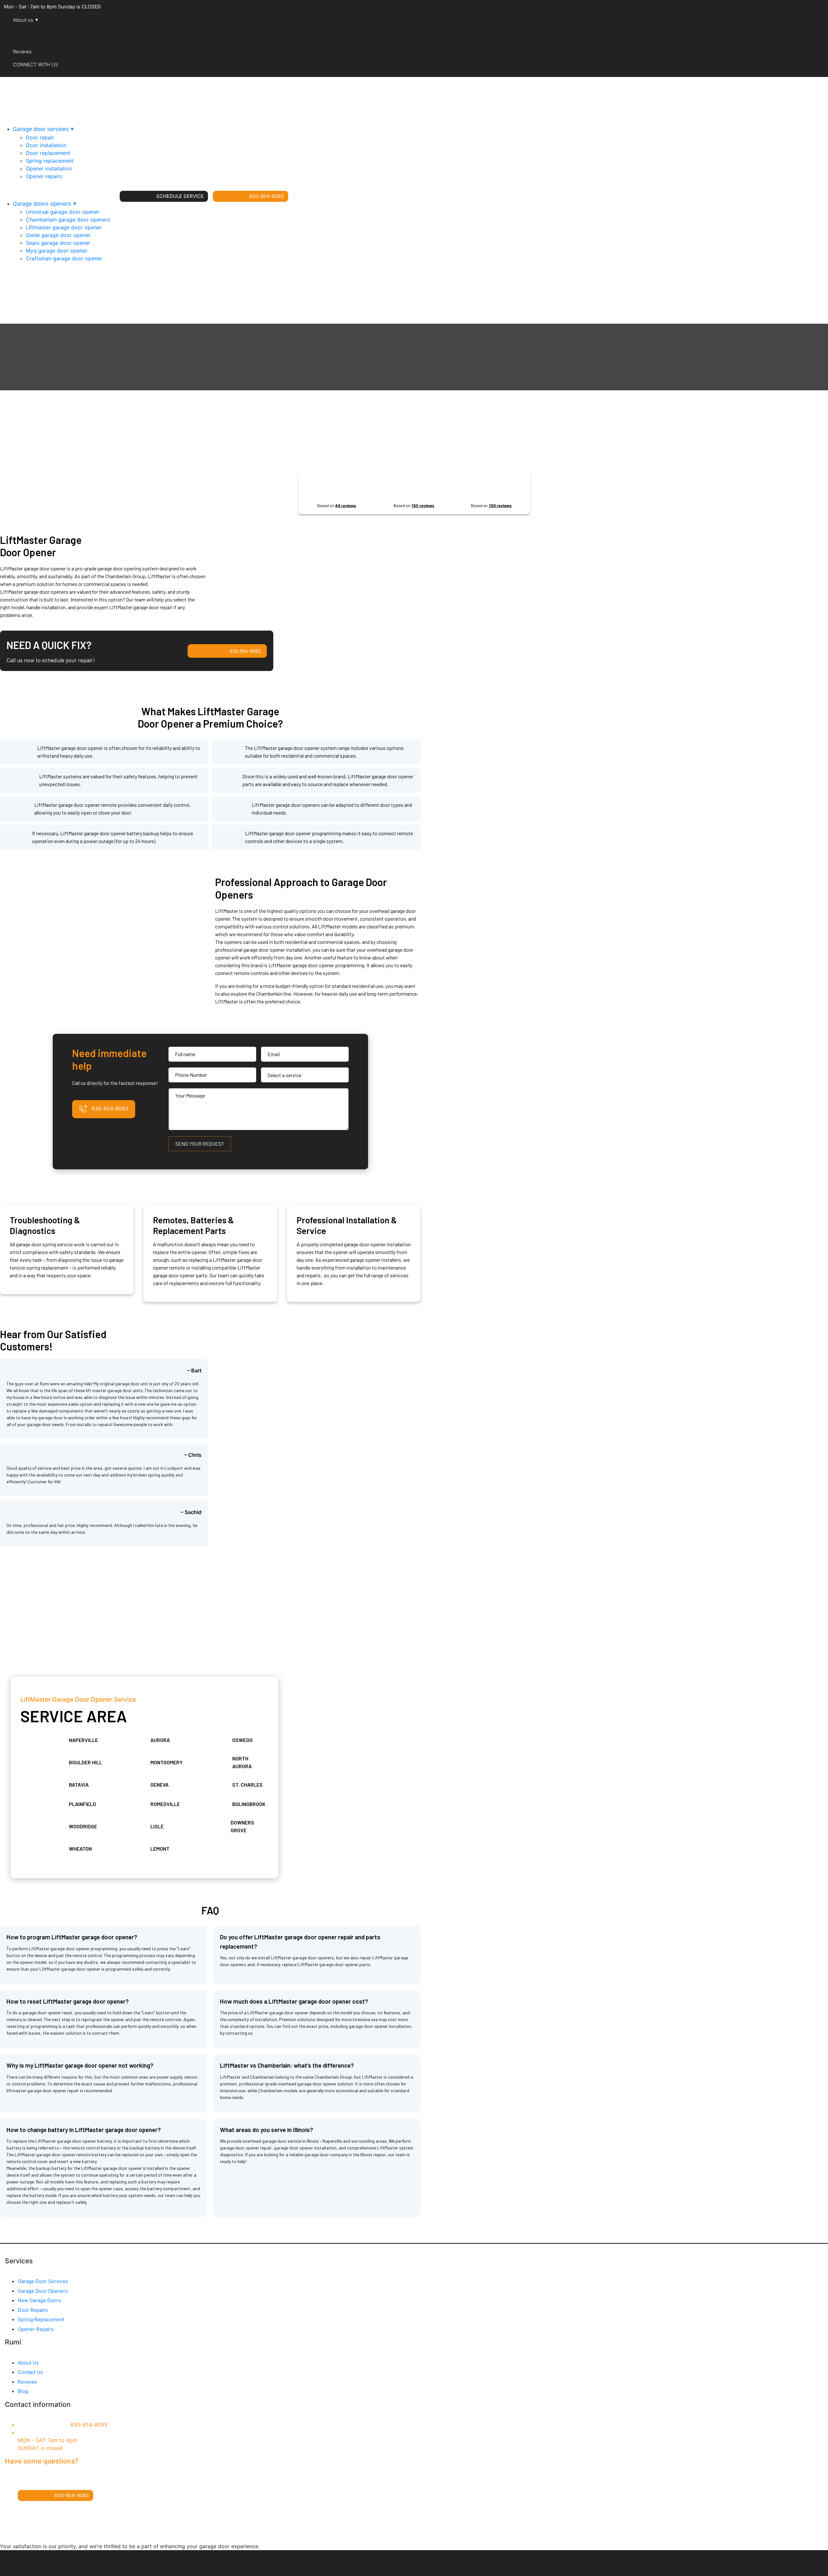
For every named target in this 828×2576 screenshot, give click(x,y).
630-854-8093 (267, 196)
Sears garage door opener (58, 243)
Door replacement (48, 153)
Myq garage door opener (57, 251)
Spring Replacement (41, 2319)
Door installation (46, 145)
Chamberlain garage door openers (68, 220)
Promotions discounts (50, 43)
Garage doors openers (42, 204)
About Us (28, 2363)
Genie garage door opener (58, 235)
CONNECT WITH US (35, 65)
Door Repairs (33, 2310)
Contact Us (38, 28)
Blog (31, 36)
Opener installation (49, 168)
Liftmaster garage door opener (64, 227)
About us (23, 20)
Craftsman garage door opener (64, 258)
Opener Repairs (36, 2329)
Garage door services (41, 129)
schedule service (180, 196)
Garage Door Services (43, 2281)
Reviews (22, 52)
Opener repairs (44, 176)
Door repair (40, 137)
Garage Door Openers (43, 2291)
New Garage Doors (39, 2300)
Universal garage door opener (63, 212)
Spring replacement (50, 161)
